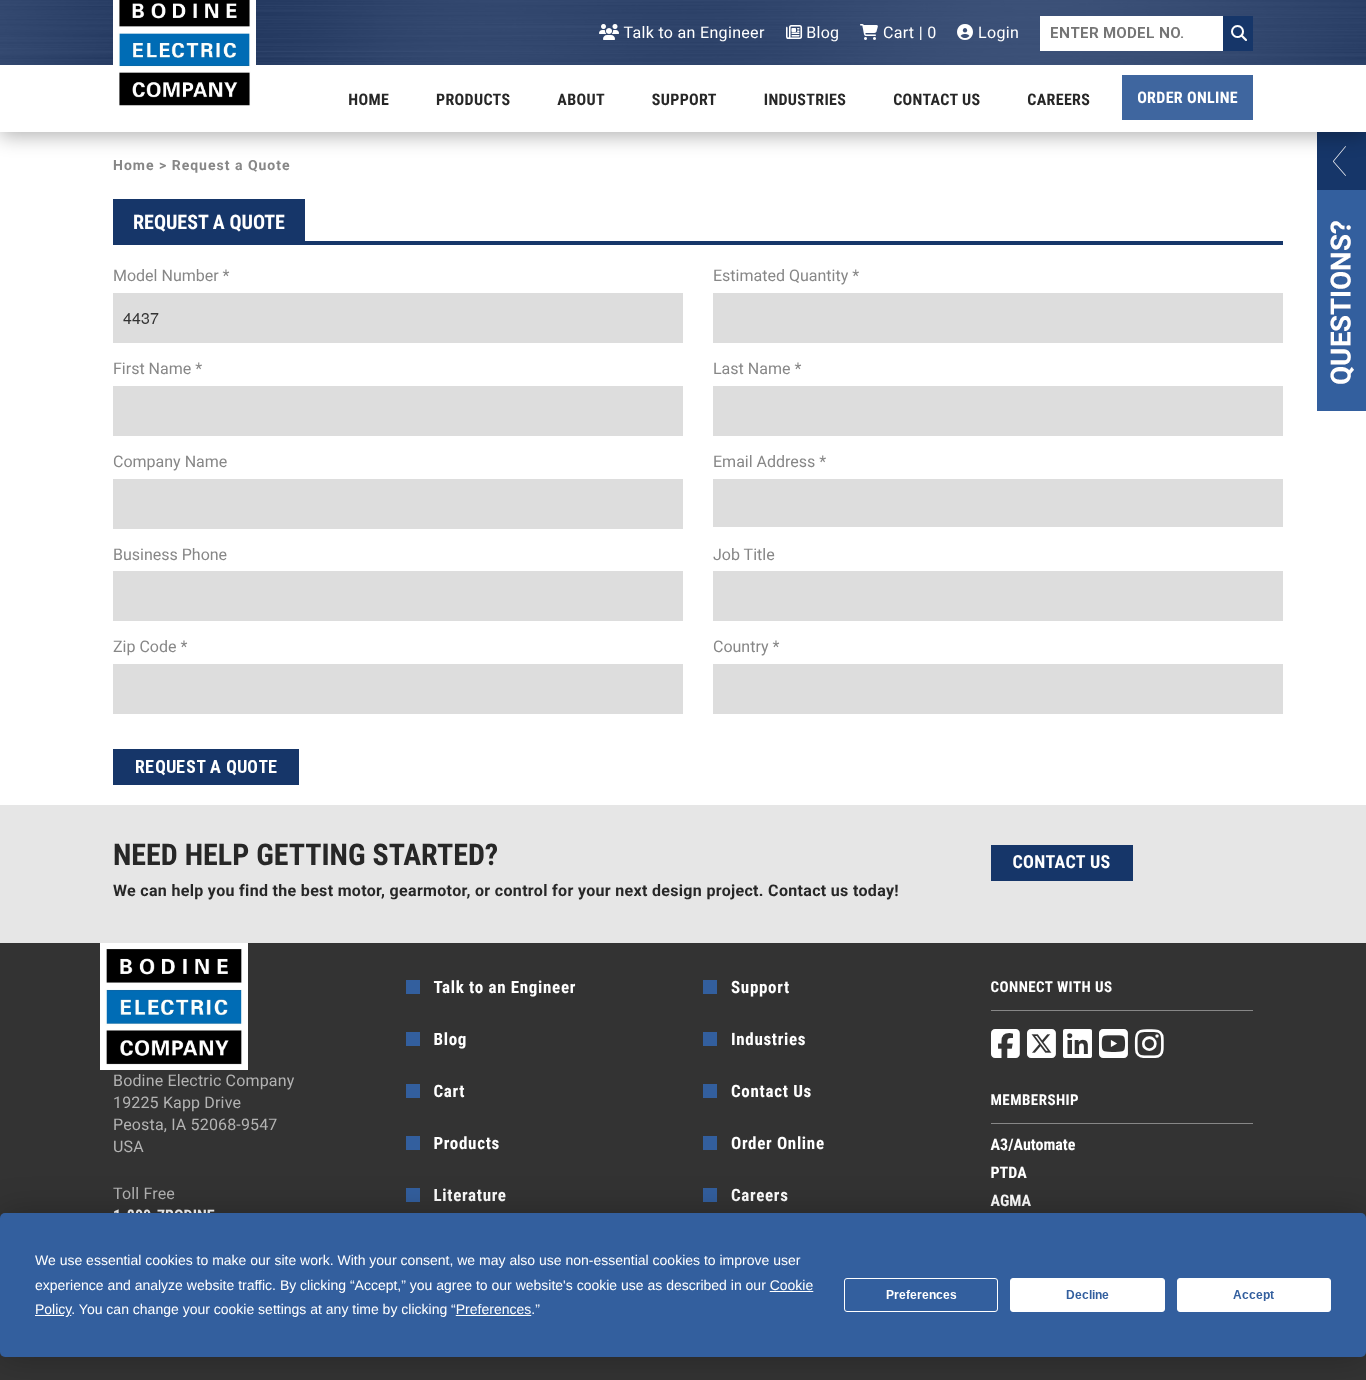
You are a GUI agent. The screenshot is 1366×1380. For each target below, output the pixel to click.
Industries (805, 99)
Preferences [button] (493, 1309)
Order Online (1187, 97)
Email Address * (769, 461)
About (581, 99)
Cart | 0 (907, 32)
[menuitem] (368, 100)
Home (368, 99)
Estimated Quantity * (786, 275)
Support (684, 99)
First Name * (157, 368)
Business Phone (170, 554)
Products (473, 99)
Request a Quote (206, 766)
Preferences (921, 1295)
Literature (470, 1196)
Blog (821, 32)
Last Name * (757, 368)
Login (996, 32)
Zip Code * (150, 646)
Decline (1087, 1295)
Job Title (744, 554)
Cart (450, 1092)
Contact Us (936, 99)
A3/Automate (1033, 1144)
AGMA (1011, 1200)
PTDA (1009, 1172)
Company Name (170, 461)
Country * (746, 646)
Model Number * (171, 275)
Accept (1253, 1295)
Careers (1058, 99)
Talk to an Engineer (692, 32)
